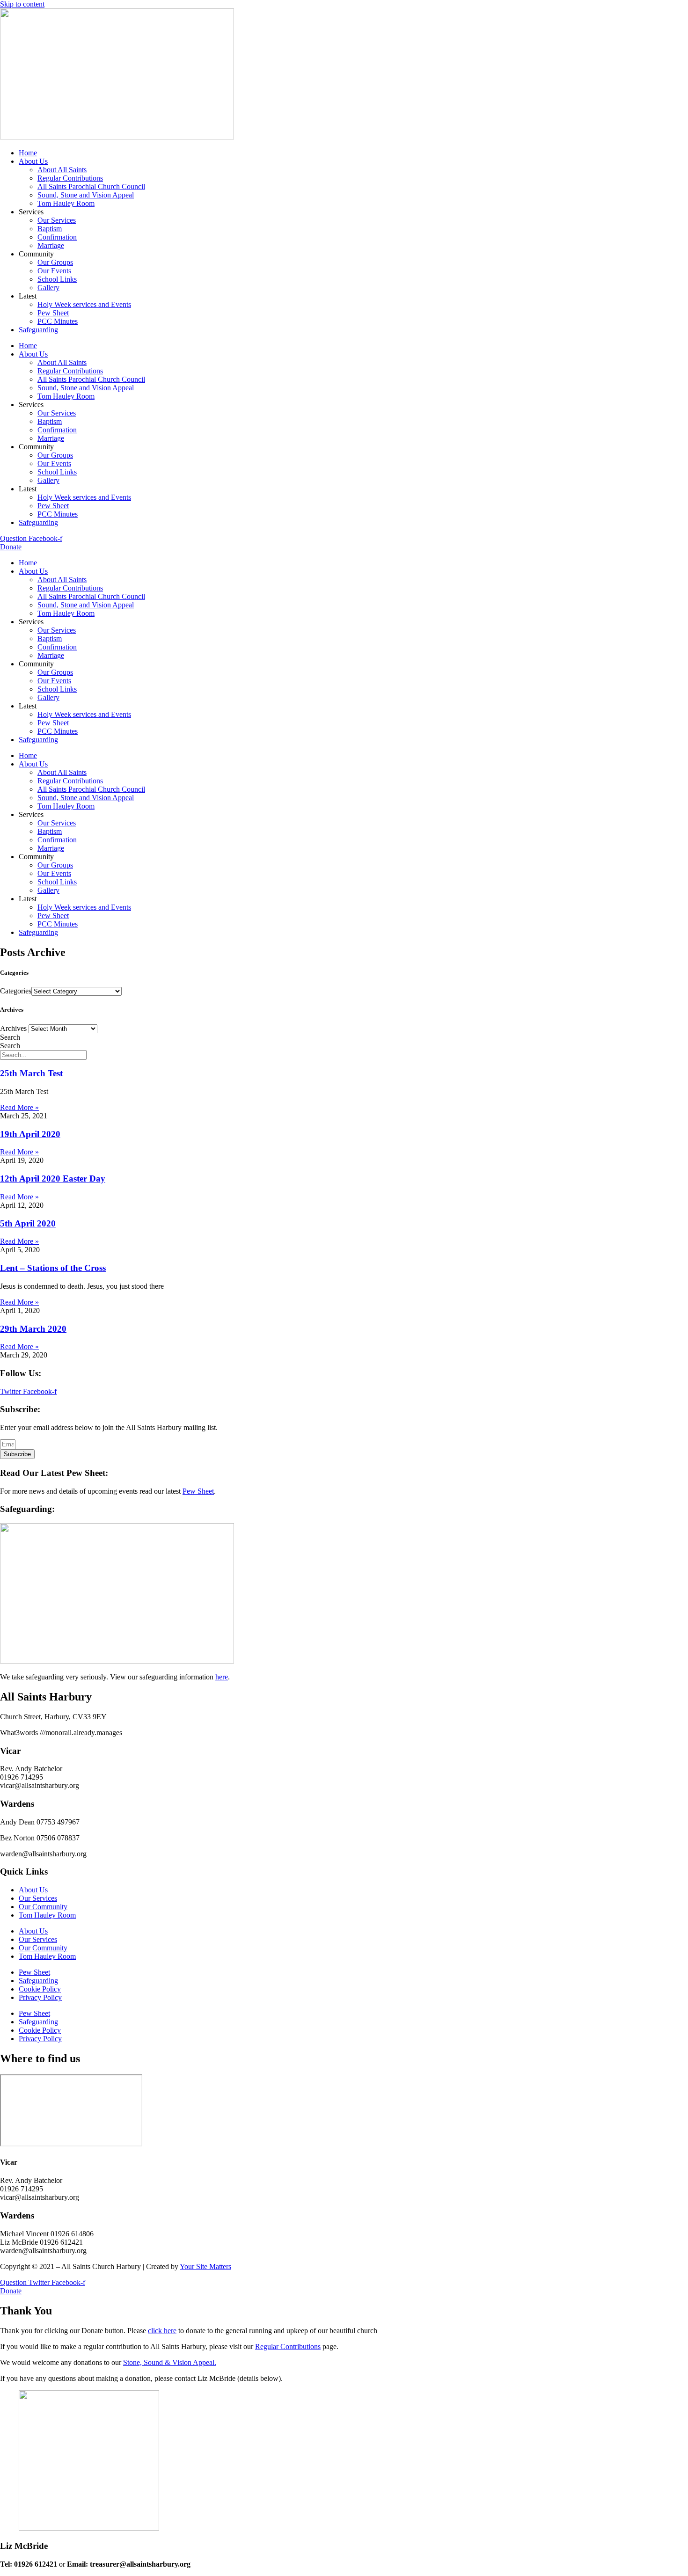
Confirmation (57, 237)
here (222, 1677)
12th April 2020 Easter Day (53, 1179)
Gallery (48, 288)
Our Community (43, 1907)
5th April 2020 (28, 1223)
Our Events (54, 271)
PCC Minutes (58, 321)
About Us (33, 161)
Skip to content (22, 4)
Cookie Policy (40, 1989)
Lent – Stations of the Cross (53, 1268)
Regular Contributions (70, 178)
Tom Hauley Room (66, 203)
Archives (13, 1028)
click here (162, 2331)
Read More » (19, 1107)
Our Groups (55, 262)
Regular (268, 2346)
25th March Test (31, 1073)
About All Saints (62, 170)
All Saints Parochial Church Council (91, 186)
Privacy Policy (40, 1997)
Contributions (300, 2346)
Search (10, 1037)
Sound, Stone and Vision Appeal (86, 195)
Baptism (50, 229)
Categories (16, 991)
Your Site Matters (205, 2266)
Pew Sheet (53, 313)
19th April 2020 (30, 1134)
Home (28, 153)
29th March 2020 (33, 1329)
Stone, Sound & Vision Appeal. (170, 2362)
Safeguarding (38, 330)
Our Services (57, 220)
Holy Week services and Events (84, 304)
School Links (57, 279)
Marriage (51, 245)
